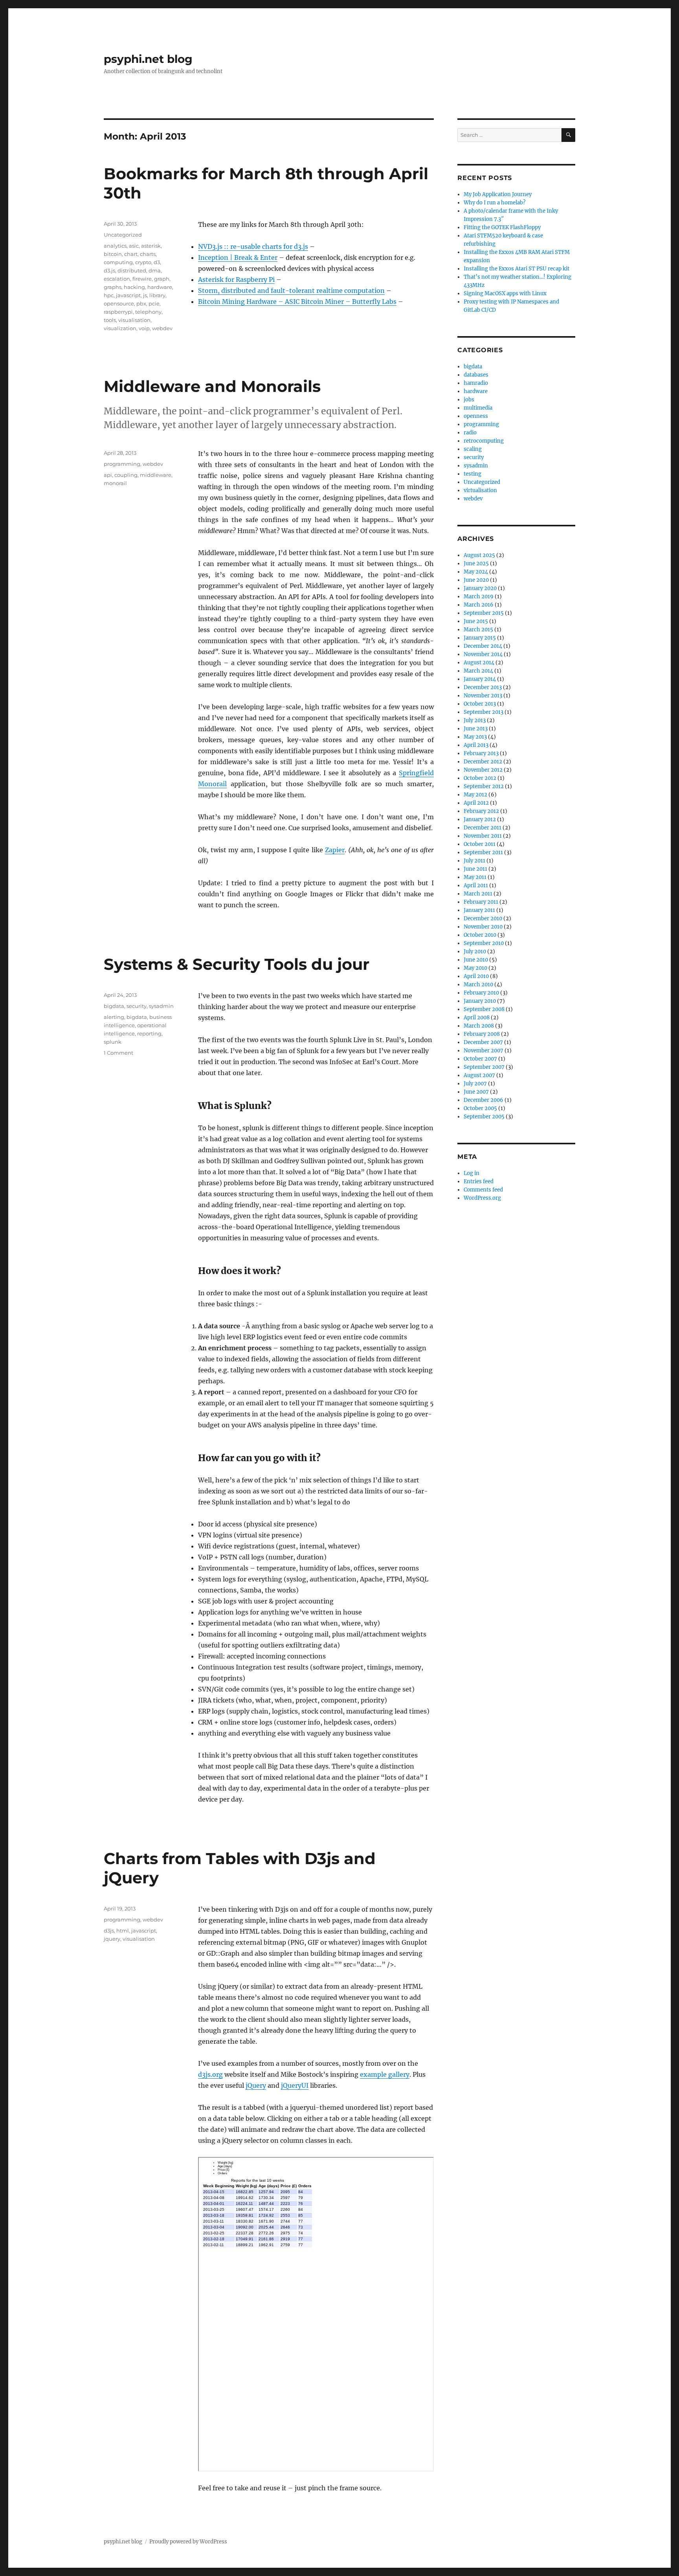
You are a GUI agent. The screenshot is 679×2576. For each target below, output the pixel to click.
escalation (117, 279)
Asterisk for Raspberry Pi (236, 279)
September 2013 (484, 712)
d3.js (109, 270)
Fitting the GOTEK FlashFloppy (502, 227)
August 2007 (479, 1075)
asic (134, 246)
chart (131, 254)
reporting (149, 1033)
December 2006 (484, 1100)
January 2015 (480, 638)
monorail (115, 483)
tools (110, 320)
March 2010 (478, 985)
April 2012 (476, 803)
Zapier (335, 850)
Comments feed (483, 1190)
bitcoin (113, 254)
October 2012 (480, 778)
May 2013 (475, 737)
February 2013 (481, 753)
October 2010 (480, 935)
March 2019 (479, 597)
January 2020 (480, 588)
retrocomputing (484, 441)
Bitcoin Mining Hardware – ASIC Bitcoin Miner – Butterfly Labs (297, 302)
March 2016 (479, 605)
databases (476, 375)
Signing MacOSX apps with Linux (505, 293)
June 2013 (476, 729)
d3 (157, 262)
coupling (126, 475)
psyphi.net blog (148, 59)
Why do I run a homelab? (495, 203)
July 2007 (475, 1084)
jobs (469, 400)
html (123, 1931)
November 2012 (483, 770)
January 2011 (479, 910)
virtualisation (480, 490)
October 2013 (480, 704)
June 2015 (476, 621)
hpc (109, 295)
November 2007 (484, 1051)
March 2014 (478, 671)
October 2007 (480, 1059)
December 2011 (483, 828)
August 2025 (479, 555)
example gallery (385, 2074)
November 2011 (483, 836)
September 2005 (484, 1117)
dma (155, 270)
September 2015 (484, 613)
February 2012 (481, 811)
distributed (132, 270)
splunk (113, 1042)
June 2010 (476, 960)
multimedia (478, 408)
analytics (115, 246)
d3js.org (210, 2074)
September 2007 (484, 1067)
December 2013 (483, 687)
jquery (112, 1939)
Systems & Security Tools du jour (237, 964)
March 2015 (478, 630)
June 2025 (476, 564)
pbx (141, 303)
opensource (119, 303)
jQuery (256, 2085)
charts (148, 254)
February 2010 (481, 993)
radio (470, 433)
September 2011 (483, 852)
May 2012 (475, 795)
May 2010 (475, 968)
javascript (128, 295)
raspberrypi (118, 312)
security (137, 1006)
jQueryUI (295, 2085)
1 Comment (118, 1053)
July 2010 (475, 952)
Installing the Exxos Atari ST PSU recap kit (517, 269)
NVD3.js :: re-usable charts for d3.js (253, 246)
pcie (154, 303)
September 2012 (484, 786)
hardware (160, 287)
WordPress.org (482, 1198)
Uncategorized (123, 235)
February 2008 (482, 1034)
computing (118, 262)
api (108, 475)
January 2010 (480, 1001)
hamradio (476, 383)
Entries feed (479, 1181)
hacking (134, 287)
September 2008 (484, 1009)
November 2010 (483, 927)
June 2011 (475, 869)
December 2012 (483, 762)
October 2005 (480, 1108)
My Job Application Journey (498, 194)
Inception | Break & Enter (238, 257)
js (145, 295)
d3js (109, 1931)
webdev (162, 328)
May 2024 (476, 572)
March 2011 (478, 894)
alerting (114, 1017)
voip (144, 328)
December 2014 (483, 646)
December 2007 (483, 1042)
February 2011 (481, 902)
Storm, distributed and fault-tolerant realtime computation (291, 291)
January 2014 (480, 679)
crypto (143, 262)
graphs (113, 287)
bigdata (114, 1006)
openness (476, 416)
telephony (148, 312)
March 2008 (479, 1026)
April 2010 (476, 976)
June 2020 (476, 580)
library (157, 295)
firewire (142, 279)
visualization (120, 328)
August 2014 (479, 663)
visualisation (134, 320)
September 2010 (484, 943)
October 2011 (480, 844)
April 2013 (476, 745)
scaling (473, 449)
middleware (156, 475)
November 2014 (483, 654)
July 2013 (475, 720)
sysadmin (161, 1006)
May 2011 (475, 877)
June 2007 (476, 1092)
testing (473, 474)
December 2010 (483, 918)
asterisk (151, 246)
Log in (472, 1173)
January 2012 (480, 819)
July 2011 (474, 861)
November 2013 (483, 696)
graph (162, 279)
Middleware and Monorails (212, 386)
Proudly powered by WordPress (188, 2542)
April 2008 (477, 1018)
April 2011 (476, 885)
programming (122, 464)
